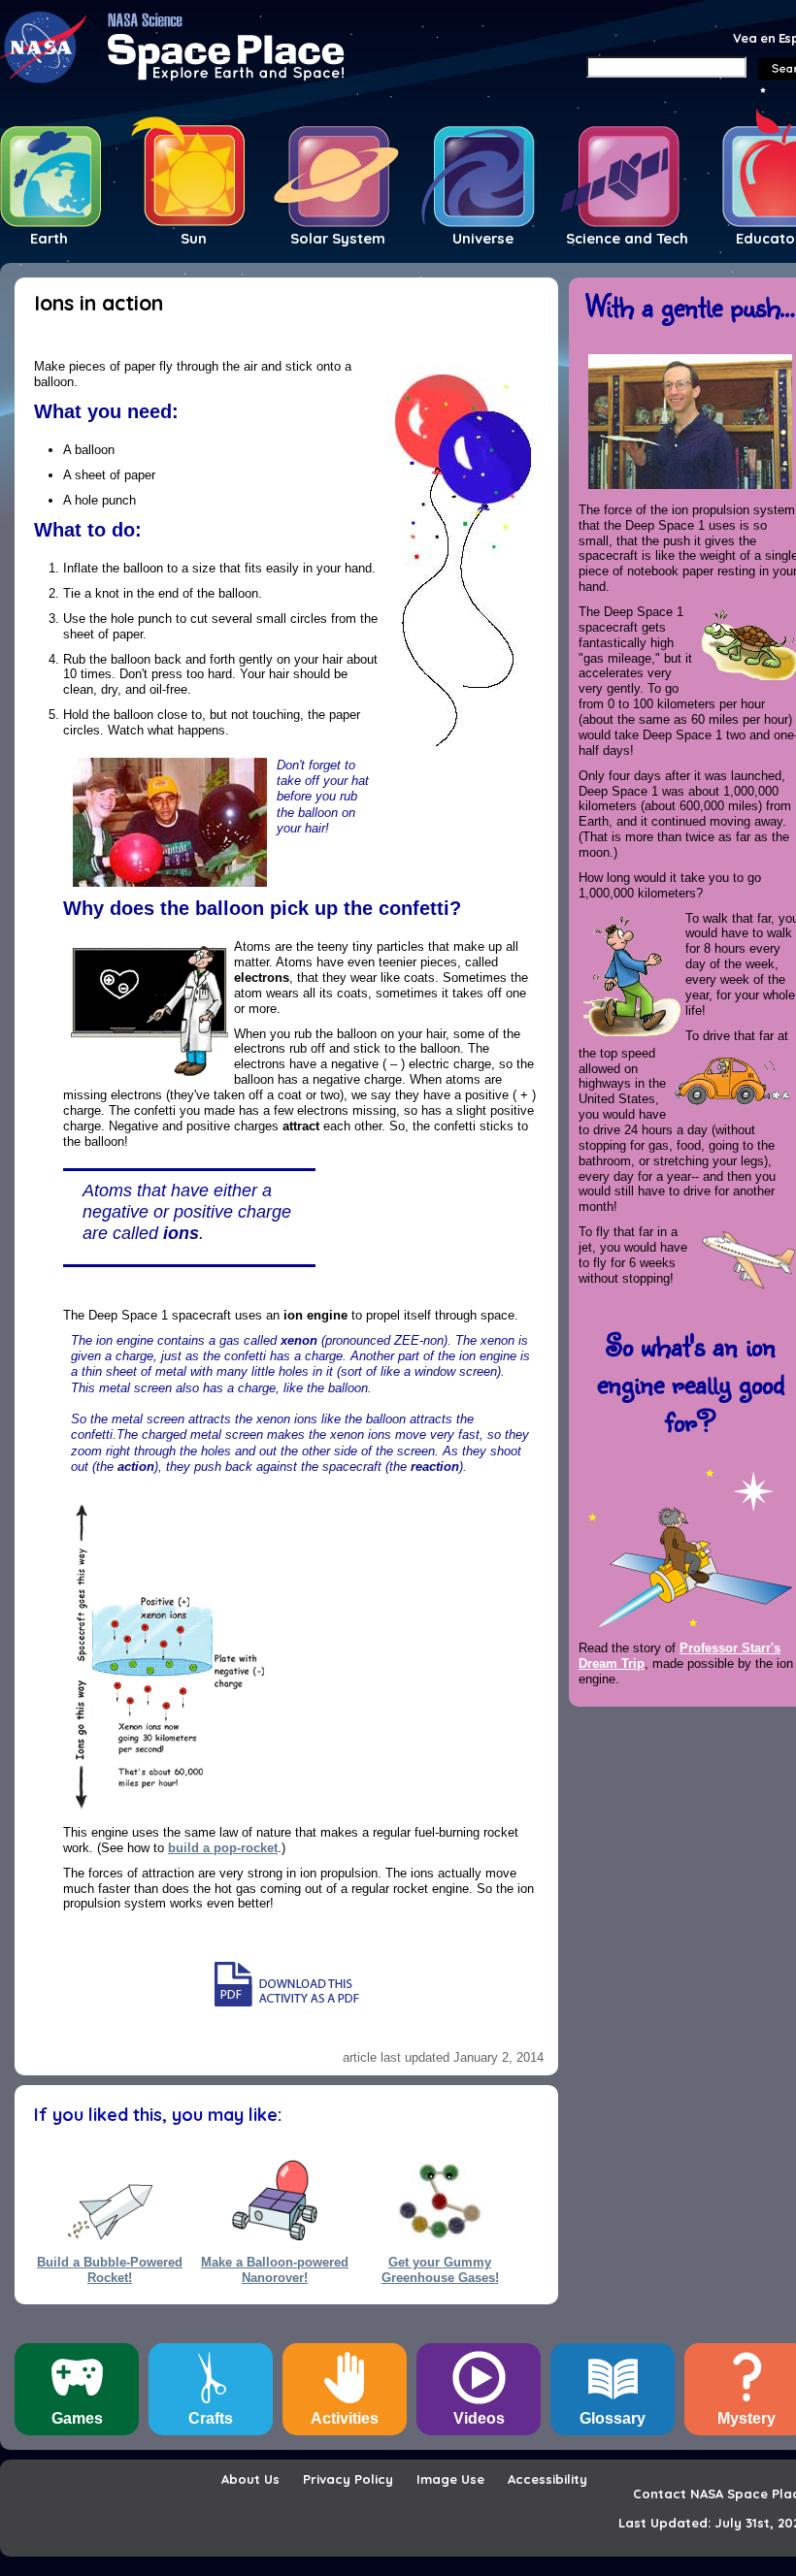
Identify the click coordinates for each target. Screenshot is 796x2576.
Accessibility (547, 2479)
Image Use (450, 2479)
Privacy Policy (348, 2479)
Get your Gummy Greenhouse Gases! (440, 2269)
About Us (250, 2479)
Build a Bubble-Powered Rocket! (110, 2269)
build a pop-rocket (223, 1848)
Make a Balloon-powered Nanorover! (275, 2269)
